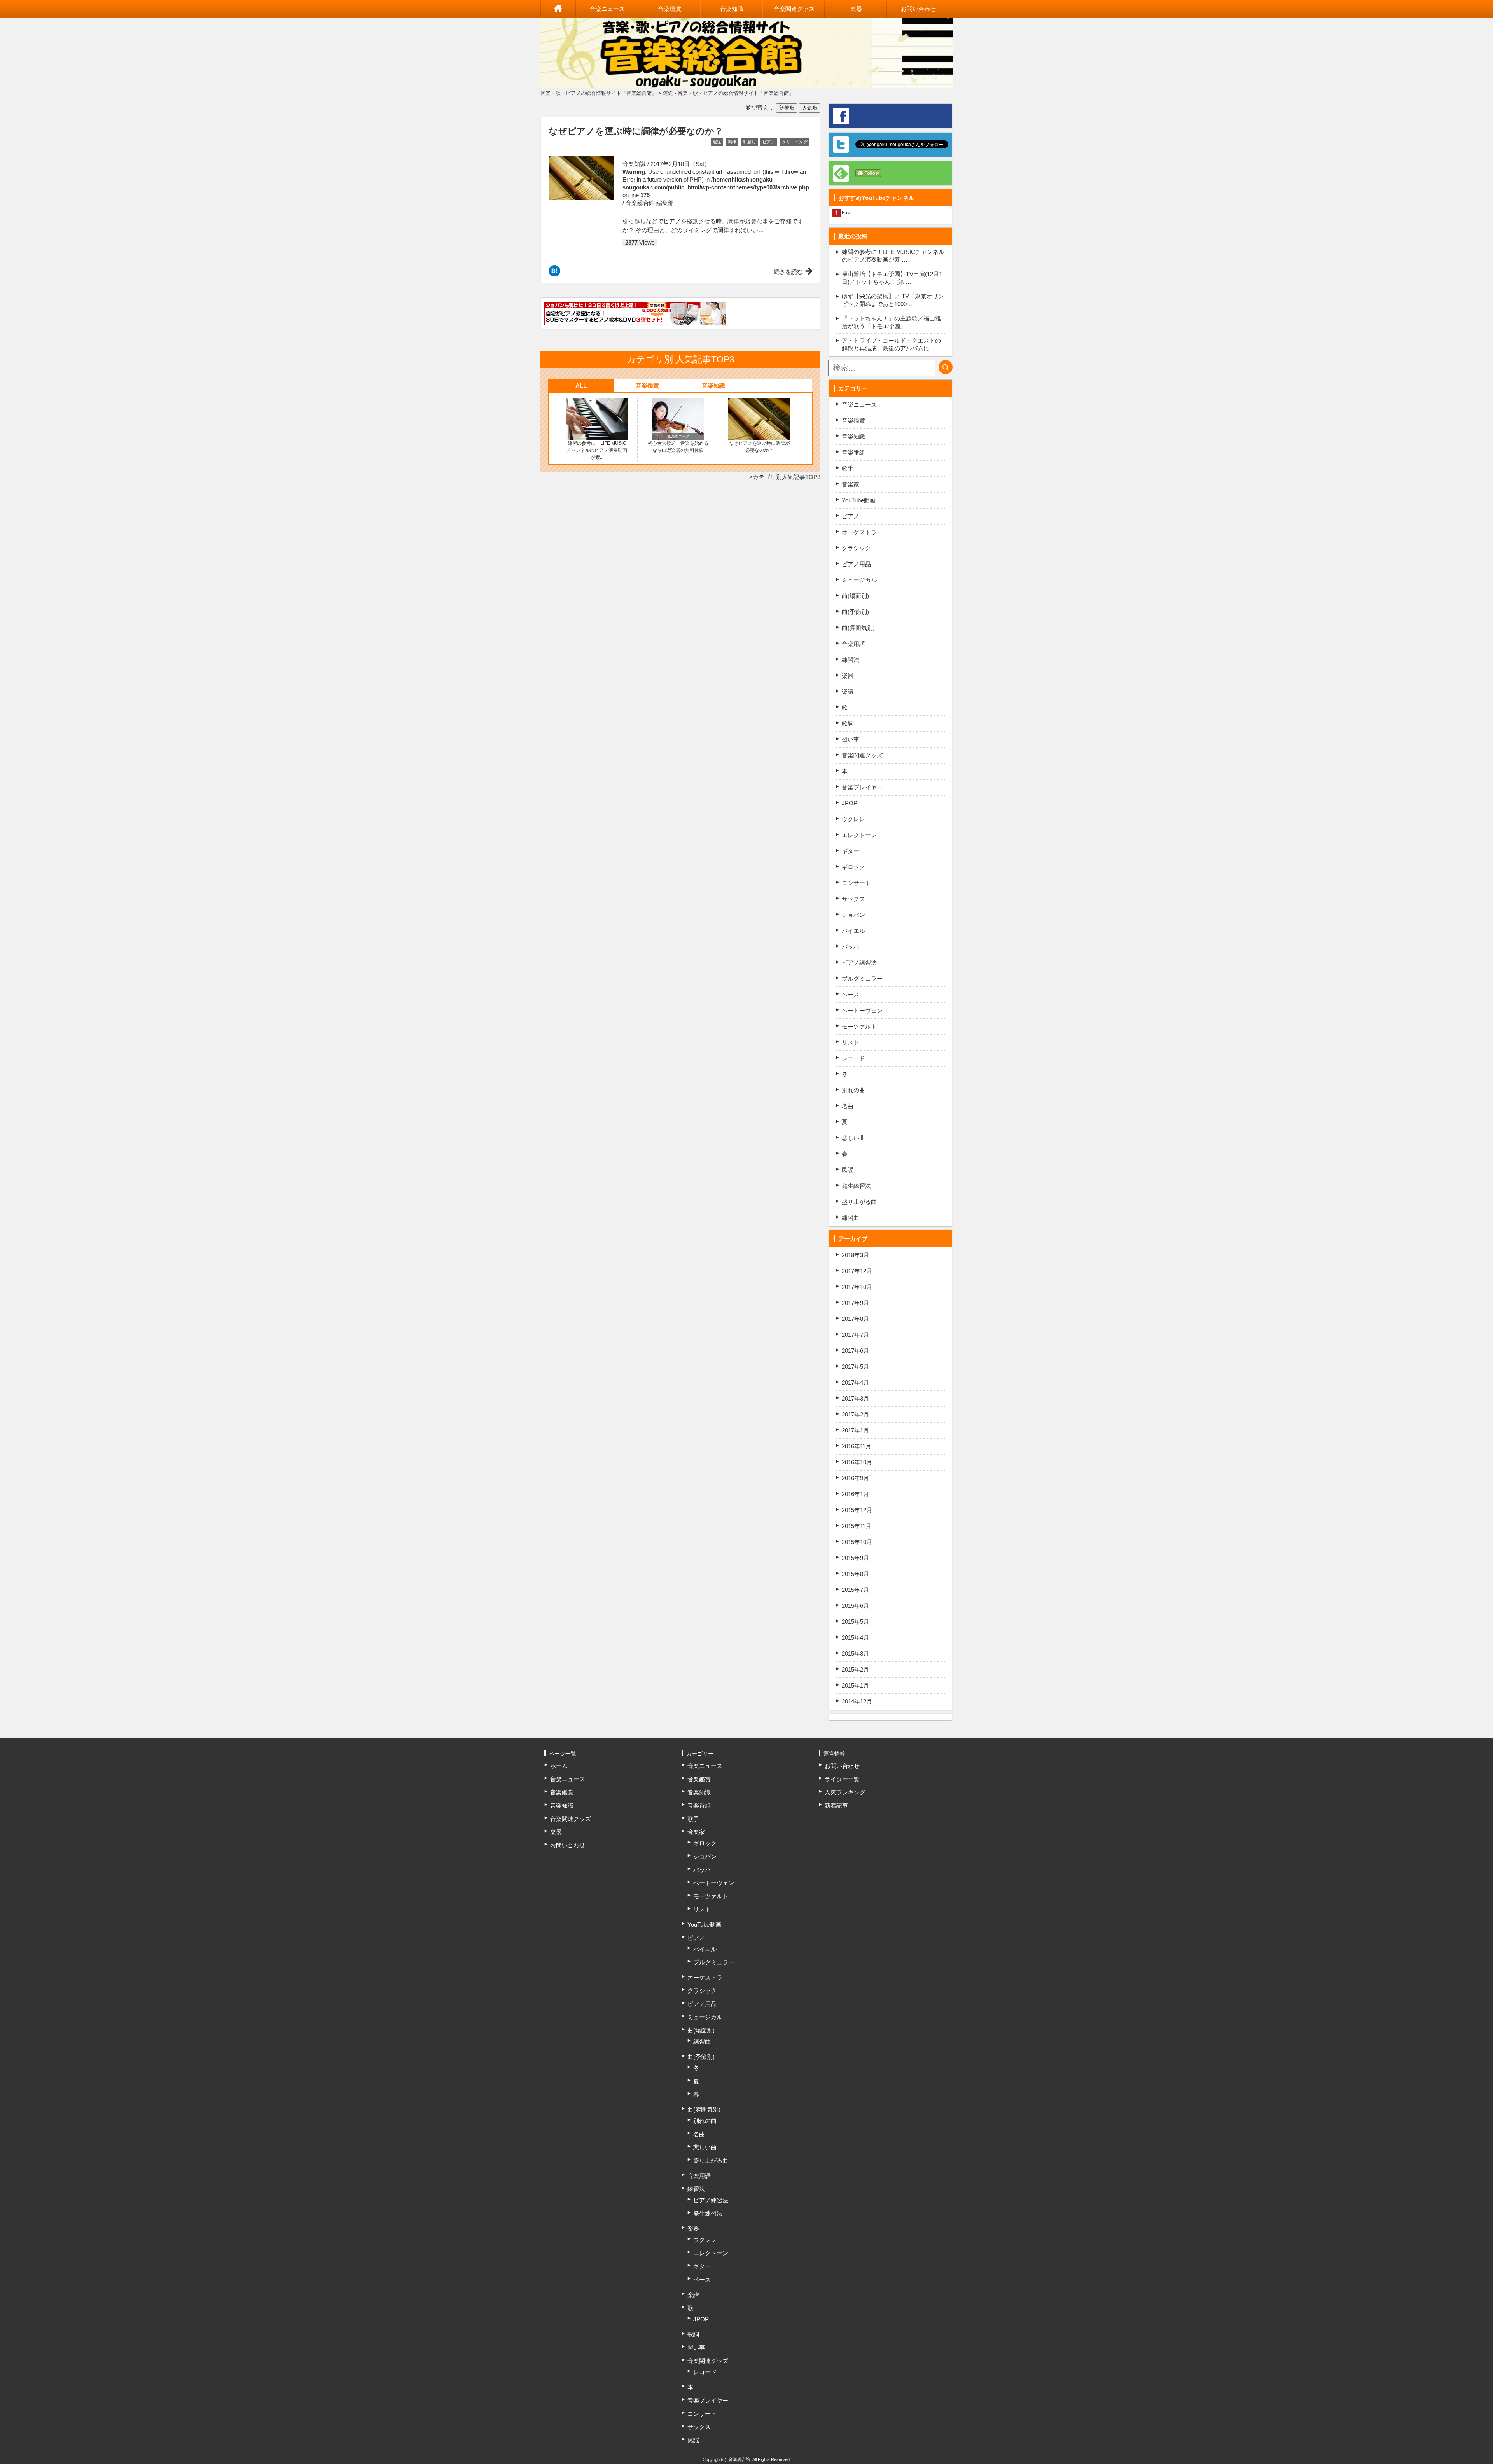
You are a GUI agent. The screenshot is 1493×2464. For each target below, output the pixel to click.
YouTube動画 (859, 500)
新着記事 (836, 1806)
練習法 (851, 660)
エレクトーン (859, 835)
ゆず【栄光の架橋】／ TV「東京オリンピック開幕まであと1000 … (893, 300)
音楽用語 (853, 644)
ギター (851, 851)
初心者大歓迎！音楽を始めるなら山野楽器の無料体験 (678, 447)
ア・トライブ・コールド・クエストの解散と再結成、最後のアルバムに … (891, 344)
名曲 (848, 1106)
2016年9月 (855, 1478)
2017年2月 (855, 1414)
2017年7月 (855, 1335)
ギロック (853, 867)
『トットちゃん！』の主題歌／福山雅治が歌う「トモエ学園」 (891, 322)
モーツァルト (859, 1026)
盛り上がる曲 (859, 1202)
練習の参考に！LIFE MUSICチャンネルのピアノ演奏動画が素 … (893, 256)
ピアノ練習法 (859, 963)
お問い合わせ (918, 9)
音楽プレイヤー (862, 787)
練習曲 (851, 1218)
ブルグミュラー (862, 978)
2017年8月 (855, 1319)
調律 (732, 142)
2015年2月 (855, 1669)
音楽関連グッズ (794, 9)
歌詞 (848, 723)
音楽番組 (853, 452)
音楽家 (851, 484)
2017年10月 (857, 1287)
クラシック (856, 548)
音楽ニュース (607, 9)
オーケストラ (859, 532)
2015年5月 (855, 1622)
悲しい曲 (853, 1138)
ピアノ (769, 142)
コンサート (856, 883)
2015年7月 (855, 1590)
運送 (717, 142)
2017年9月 (855, 1303)
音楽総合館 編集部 (650, 203)
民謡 (848, 1170)
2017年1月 (855, 1430)
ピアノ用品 (856, 564)
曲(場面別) (855, 596)
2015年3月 (855, 1653)
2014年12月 (857, 1701)
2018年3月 (855, 1255)
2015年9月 (855, 1558)
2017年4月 (855, 1382)
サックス (853, 899)
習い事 (851, 739)
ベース (851, 994)
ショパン (853, 915)
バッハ (851, 947)
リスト (851, 1042)
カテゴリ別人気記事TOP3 (787, 477)
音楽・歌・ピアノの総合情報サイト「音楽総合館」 (599, 93)
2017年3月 (855, 1398)
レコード (853, 1058)
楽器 (856, 9)
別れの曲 (853, 1090)
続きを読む (788, 272)
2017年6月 (855, 1351)
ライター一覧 (842, 1779)
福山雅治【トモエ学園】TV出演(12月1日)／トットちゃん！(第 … (892, 278)
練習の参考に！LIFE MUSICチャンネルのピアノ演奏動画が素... (597, 450)
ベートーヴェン (862, 1010)
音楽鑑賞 (670, 9)
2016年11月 (857, 1446)
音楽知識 (732, 9)
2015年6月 (855, 1606)
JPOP (850, 803)
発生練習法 (856, 1186)
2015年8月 (855, 1574)
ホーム (558, 9)
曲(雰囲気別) (858, 628)
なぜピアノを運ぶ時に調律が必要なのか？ (759, 447)
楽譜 (848, 692)
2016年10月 (857, 1462)
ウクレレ (853, 819)
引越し (749, 142)
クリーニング (795, 142)
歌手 (848, 468)
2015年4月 (855, 1638)
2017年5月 (855, 1367)
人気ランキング (845, 1792)
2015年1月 (855, 1685)
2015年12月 (857, 1510)
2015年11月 (857, 1526)
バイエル (853, 931)
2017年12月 (857, 1271)
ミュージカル (859, 580)
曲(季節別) (855, 612)
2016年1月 (855, 1494)
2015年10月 (857, 1542)
